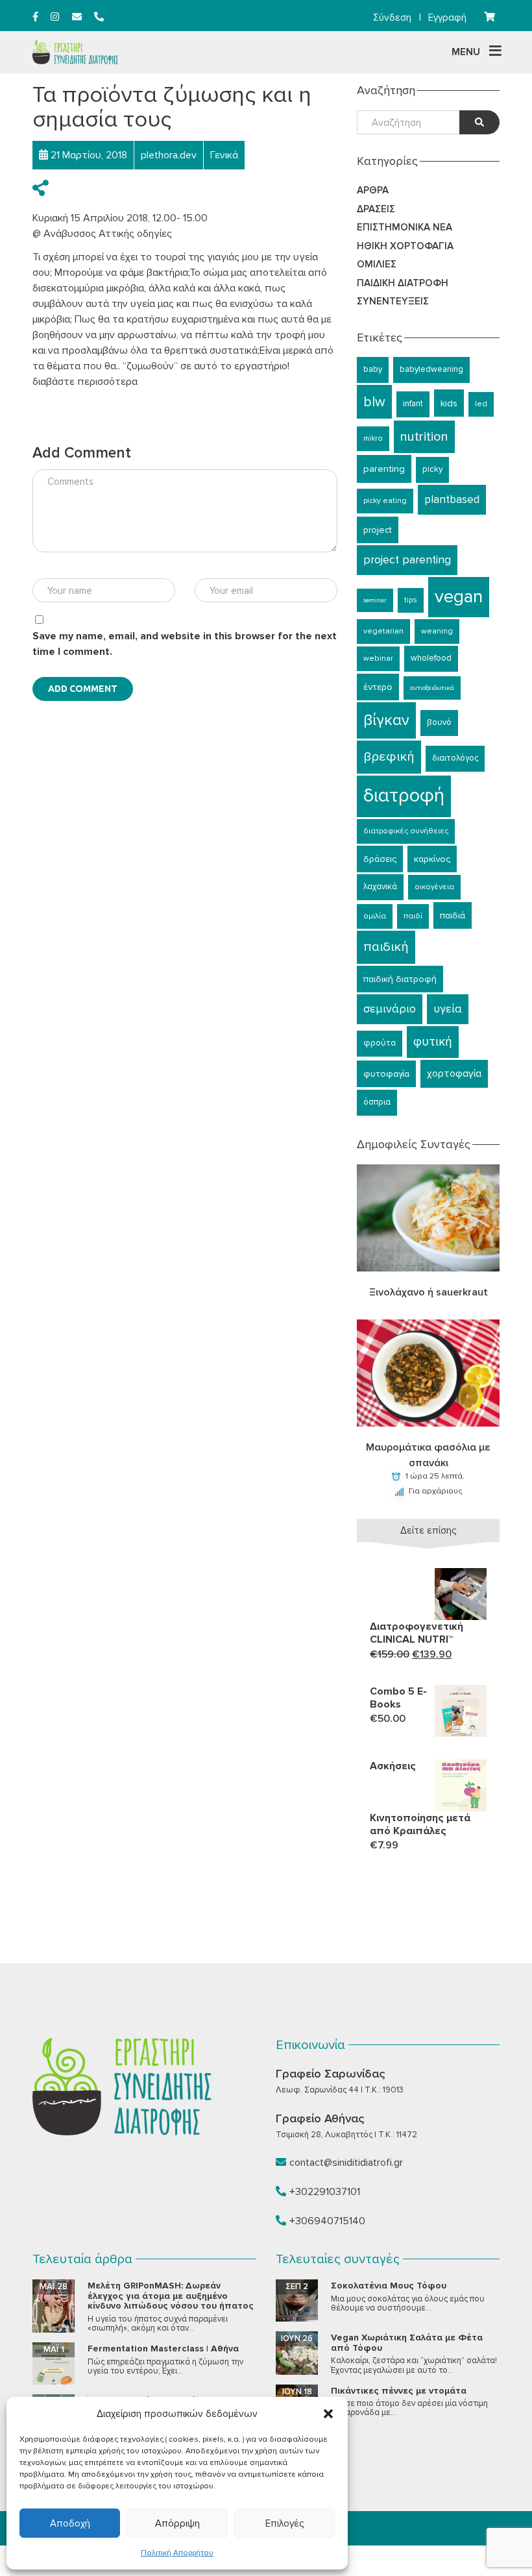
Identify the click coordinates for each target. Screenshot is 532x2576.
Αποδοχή (70, 2523)
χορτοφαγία (454, 1074)
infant (413, 404)
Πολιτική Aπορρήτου (177, 2553)
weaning (437, 631)
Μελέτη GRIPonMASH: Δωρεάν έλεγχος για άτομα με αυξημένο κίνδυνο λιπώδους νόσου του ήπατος (171, 2296)
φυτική (433, 1042)
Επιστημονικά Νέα (405, 227)
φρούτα (380, 1043)
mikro (373, 438)
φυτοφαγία (386, 1074)
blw (374, 402)
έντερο (378, 687)
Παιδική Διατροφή (403, 283)
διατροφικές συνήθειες (406, 831)
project (378, 530)
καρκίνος (432, 859)
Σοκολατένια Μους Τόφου (389, 2286)
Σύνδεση (392, 18)
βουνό (439, 722)
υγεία (448, 1009)
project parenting (407, 560)
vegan (459, 596)
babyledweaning (431, 369)
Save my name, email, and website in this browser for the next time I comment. (185, 644)
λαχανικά (380, 887)
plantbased (452, 499)
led (481, 404)
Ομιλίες (377, 264)
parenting (384, 469)
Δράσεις (376, 209)
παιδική (386, 947)
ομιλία (375, 916)
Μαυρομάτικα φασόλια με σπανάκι (428, 1455)
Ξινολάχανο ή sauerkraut (429, 1292)
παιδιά (453, 915)
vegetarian (383, 631)
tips (411, 600)
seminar (375, 600)
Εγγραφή (447, 18)
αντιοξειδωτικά (432, 688)
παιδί (413, 916)
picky (432, 469)
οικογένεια (434, 887)
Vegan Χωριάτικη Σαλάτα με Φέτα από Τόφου (407, 2342)
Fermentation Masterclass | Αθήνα (163, 2349)
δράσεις (380, 859)
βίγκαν (386, 720)
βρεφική (389, 756)
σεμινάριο (390, 1009)
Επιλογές (284, 2523)
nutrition (424, 437)
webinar (378, 658)
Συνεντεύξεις (393, 301)
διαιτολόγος (455, 758)
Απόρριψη (177, 2523)
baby (373, 369)
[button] (328, 2414)
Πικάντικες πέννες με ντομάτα (399, 2391)
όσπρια (377, 1102)
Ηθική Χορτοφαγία (405, 246)
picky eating (385, 501)
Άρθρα (373, 190)
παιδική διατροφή (400, 979)
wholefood (431, 658)
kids (449, 403)
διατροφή (404, 796)
